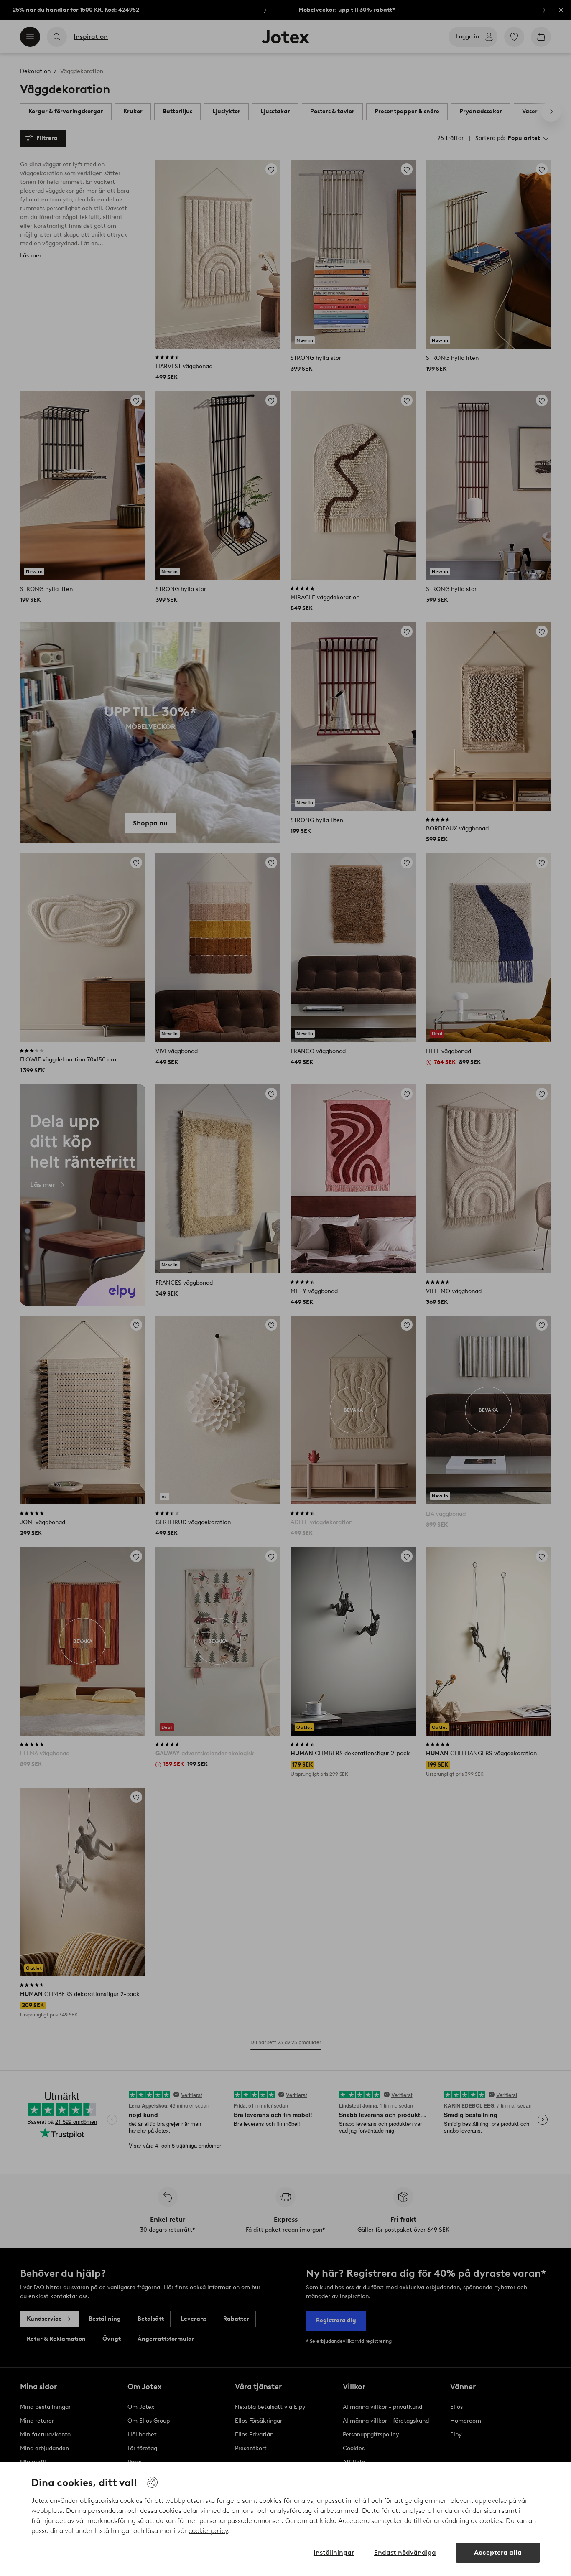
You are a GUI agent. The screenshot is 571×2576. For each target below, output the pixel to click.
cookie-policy (208, 2531)
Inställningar (334, 2552)
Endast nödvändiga (405, 2552)
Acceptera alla (498, 2552)
